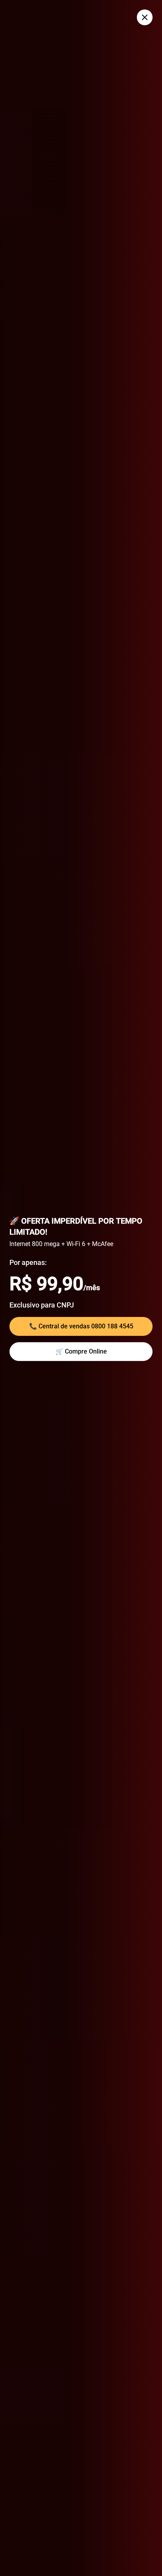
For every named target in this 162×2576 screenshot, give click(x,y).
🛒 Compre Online (81, 1351)
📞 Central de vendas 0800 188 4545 (81, 1326)
